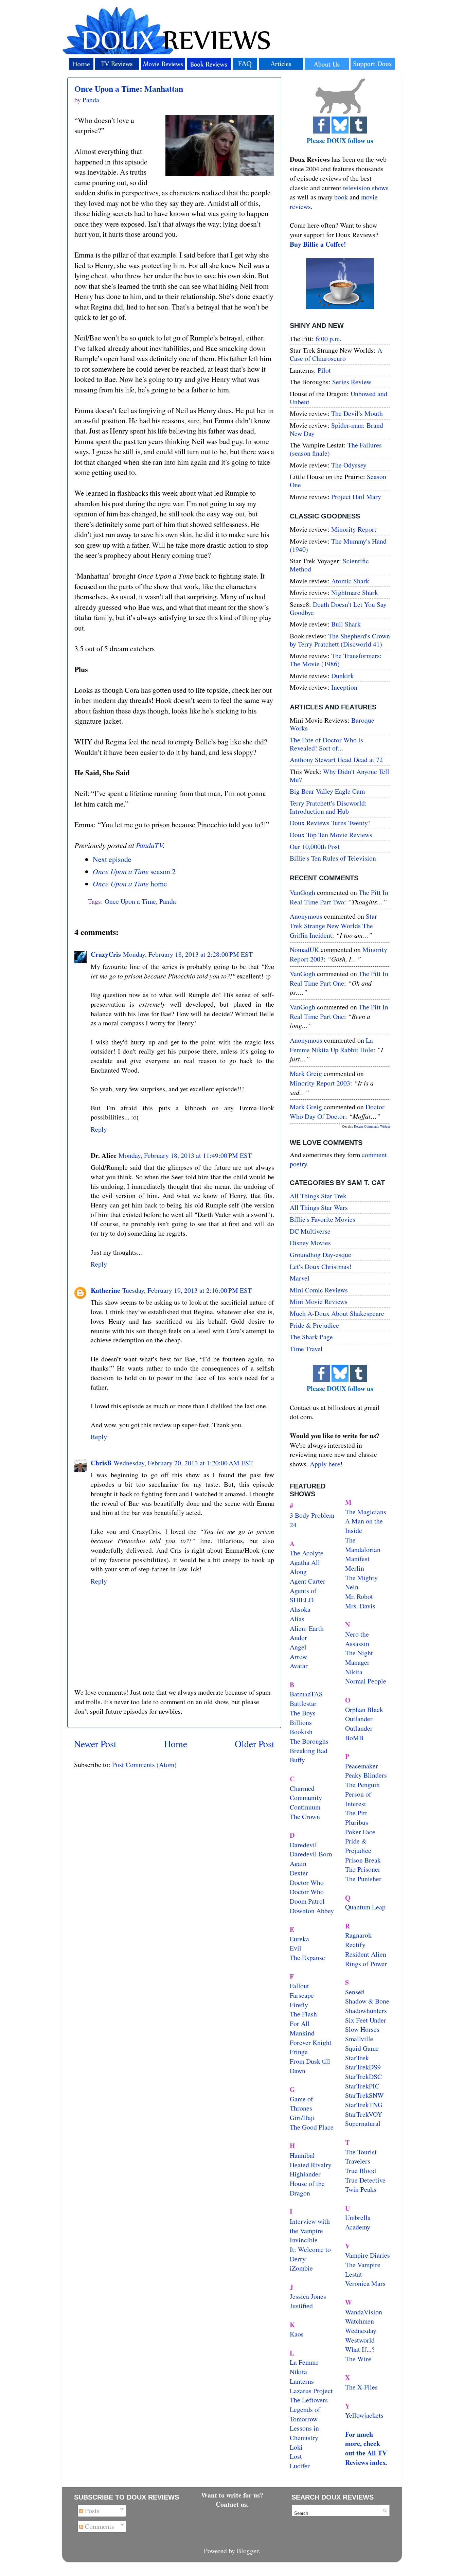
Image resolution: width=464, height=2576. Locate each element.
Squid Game (362, 2048)
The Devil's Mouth (357, 413)
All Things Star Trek (318, 1196)
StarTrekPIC (362, 2086)
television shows (366, 188)
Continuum (305, 1807)
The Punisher (363, 1879)
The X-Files (361, 2387)
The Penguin (362, 1785)
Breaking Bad (309, 1751)
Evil (296, 1948)
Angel (298, 1647)
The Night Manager (359, 1657)
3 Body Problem (312, 1515)
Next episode (112, 859)
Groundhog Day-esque (320, 1255)
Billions (301, 1722)
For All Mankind (302, 2028)
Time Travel (306, 1349)
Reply (99, 1129)
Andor (298, 1637)
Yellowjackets (364, 2415)
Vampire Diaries (368, 2255)
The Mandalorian (363, 1545)
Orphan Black (364, 1709)
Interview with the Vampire (310, 2226)
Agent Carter (308, 1581)
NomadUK (304, 949)
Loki (296, 2447)
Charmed (302, 1788)
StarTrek (357, 2058)
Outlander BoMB (359, 1733)
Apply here (325, 1464)
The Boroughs (309, 1741)
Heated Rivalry (311, 2165)
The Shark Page (311, 1337)
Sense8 (355, 1992)
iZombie (301, 2268)
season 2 (134, 871)
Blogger (248, 2551)
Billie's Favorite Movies (323, 1219)
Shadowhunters (366, 2010)
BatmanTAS (306, 1694)
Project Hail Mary (356, 497)
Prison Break (363, 1860)
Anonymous (306, 916)
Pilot (324, 370)
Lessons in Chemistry (304, 2433)
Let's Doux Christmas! (321, 1266)
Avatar (299, 1666)
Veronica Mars (365, 2283)
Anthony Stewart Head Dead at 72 (336, 760)
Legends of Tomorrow (305, 2414)
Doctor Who (307, 1882)
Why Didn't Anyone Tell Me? (340, 775)
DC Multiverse (310, 1231)
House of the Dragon (307, 2188)
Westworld (360, 2340)
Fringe (299, 2052)
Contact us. (232, 2504)
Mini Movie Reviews (319, 1301)
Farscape (302, 1995)
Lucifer (300, 2466)
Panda (168, 901)
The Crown (305, 1816)
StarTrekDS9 (363, 2067)
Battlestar (303, 1703)
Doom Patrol (307, 1901)
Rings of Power (366, 1964)
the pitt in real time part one (339, 978)
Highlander (305, 2174)
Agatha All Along (305, 1567)
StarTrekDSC (363, 2076)
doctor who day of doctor (337, 1111)
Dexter (299, 1873)
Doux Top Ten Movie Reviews (331, 835)
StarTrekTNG (364, 2105)
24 (293, 1525)
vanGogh (302, 892)
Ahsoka (300, 1609)
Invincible (304, 2240)
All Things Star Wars (319, 1207)
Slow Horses (362, 2029)
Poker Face (360, 1832)
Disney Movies (310, 1243)
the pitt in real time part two (339, 897)
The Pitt (356, 1813)
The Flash (303, 2014)
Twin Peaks (361, 2189)
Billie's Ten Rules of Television (333, 858)
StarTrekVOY (364, 2114)
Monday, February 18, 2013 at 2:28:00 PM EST (188, 954)
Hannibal (302, 2155)
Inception (344, 687)
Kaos (297, 2334)
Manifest (357, 1559)
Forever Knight (311, 2042)
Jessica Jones (308, 2296)
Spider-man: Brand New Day (336, 429)
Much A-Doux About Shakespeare (337, 1313)
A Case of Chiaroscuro (336, 354)
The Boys (303, 1713)
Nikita (354, 1672)
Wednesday (361, 2331)
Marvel (300, 1278)
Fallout (299, 1986)
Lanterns (302, 2381)
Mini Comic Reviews (319, 1290)
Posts (91, 2511)
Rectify (355, 1945)
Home (176, 1744)
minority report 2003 (320, 1083)
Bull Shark (346, 624)
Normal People (366, 1681)
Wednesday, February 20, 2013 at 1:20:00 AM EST (183, 1463)
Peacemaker (362, 1766)
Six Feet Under (366, 2020)
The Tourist (361, 2152)
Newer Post (95, 1744)
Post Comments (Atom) (144, 1765)
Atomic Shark (350, 581)
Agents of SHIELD (303, 1595)
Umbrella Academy (358, 2222)
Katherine (105, 1290)
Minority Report (354, 529)
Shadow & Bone (367, 2001)
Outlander (359, 1719)
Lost (296, 2456)
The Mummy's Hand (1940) (338, 545)
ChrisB (101, 1463)
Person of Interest (358, 1799)
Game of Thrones (301, 2104)
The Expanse (307, 1957)
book (341, 197)
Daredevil (303, 1845)
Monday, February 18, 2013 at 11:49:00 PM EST (185, 1155)
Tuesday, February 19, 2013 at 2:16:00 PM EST (187, 1290)
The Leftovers (309, 2400)
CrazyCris (106, 954)
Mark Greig (306, 1073)
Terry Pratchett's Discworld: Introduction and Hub (328, 807)
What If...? (360, 2349)
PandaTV (149, 845)
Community (306, 1797)
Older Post (255, 1744)
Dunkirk (343, 676)
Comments (99, 2526)
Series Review (352, 382)
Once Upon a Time (130, 901)
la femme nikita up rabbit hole (332, 1045)
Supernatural (363, 2123)
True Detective (365, 2180)
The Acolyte (307, 1553)
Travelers (358, 2161)
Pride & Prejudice (314, 1325)
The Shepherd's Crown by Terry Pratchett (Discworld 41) (340, 640)
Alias (297, 1619)
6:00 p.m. (328, 339)
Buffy (297, 1760)
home (130, 884)
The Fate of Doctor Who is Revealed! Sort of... (326, 744)
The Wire (358, 2359)
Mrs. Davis (360, 1606)
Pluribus (357, 1822)
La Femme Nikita (304, 2367)
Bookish (301, 1732)
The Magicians (366, 1512)
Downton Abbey (312, 1911)
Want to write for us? (232, 2495)
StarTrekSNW (364, 2095)
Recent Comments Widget (372, 1126)
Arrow (298, 1656)
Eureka (299, 1939)
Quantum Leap (365, 1907)
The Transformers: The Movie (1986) (336, 660)
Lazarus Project (311, 2391)
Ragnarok (358, 1935)
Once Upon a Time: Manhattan (129, 89)
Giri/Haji (302, 2118)
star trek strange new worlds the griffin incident (333, 925)
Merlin (355, 1568)
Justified (301, 2306)
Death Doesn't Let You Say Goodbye (338, 608)
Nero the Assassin (357, 1639)
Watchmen (360, 2321)
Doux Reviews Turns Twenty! (330, 823)
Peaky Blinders (366, 1775)
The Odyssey (349, 465)
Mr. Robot (359, 1596)
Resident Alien (366, 1954)
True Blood (361, 2171)
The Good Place (312, 2127)
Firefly (299, 2005)
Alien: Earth (307, 1628)
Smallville (359, 2039)
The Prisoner (363, 1869)
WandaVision (364, 2312)
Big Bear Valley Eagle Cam (327, 791)
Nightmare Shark (355, 592)
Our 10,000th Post (315, 846)
